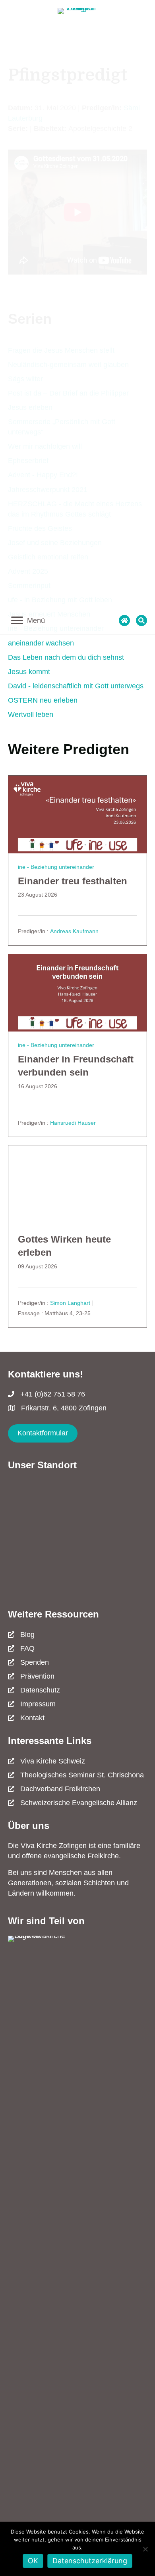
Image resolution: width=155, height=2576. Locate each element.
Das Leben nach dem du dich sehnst (66, 657)
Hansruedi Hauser (73, 1123)
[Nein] (145, 2549)
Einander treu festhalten (73, 881)
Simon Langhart (70, 1303)
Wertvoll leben (31, 715)
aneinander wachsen (41, 643)
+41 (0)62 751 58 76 (53, 1394)
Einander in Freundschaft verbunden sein (76, 1066)
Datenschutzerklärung (90, 2561)
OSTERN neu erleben (43, 700)
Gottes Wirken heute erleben (64, 1246)
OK (33, 2561)
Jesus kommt (29, 672)
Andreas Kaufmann (74, 932)
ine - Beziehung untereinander (56, 867)
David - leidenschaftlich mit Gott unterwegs (76, 686)
